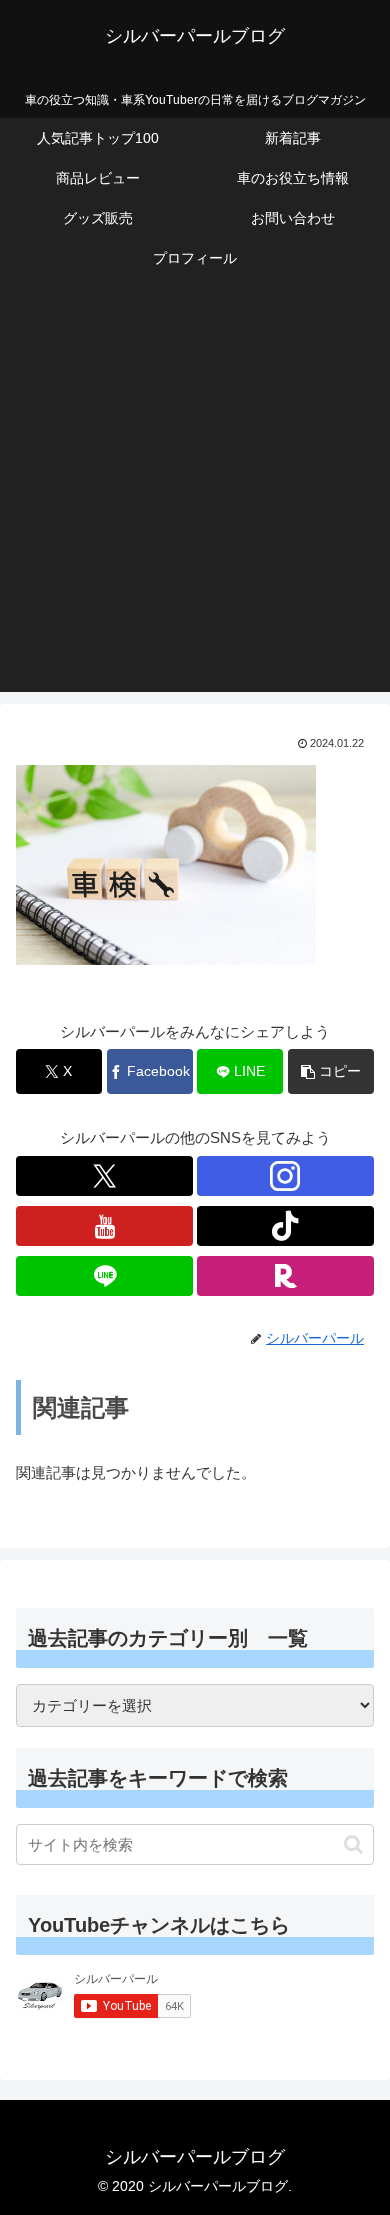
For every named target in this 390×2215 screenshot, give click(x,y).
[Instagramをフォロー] (285, 1176)
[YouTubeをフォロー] (104, 1226)
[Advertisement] (195, 497)
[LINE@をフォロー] (104, 1276)
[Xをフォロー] (104, 1176)
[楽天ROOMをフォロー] (285, 1276)
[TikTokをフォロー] (285, 1226)
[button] (331, 1071)
